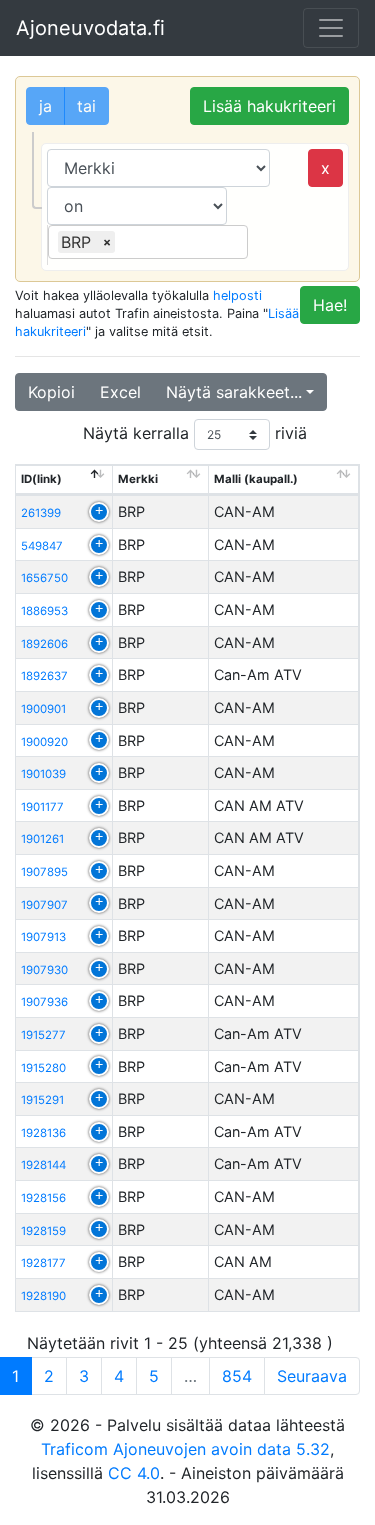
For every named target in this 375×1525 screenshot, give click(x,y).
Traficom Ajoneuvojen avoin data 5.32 (185, 1449)
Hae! (330, 305)
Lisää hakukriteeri (269, 106)
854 (237, 1376)
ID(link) (41, 479)
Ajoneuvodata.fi (90, 28)
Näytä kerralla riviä (195, 433)
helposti (237, 295)
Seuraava (312, 1376)
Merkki (138, 479)
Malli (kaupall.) (256, 479)
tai (86, 106)
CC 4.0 (134, 1473)
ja (45, 106)
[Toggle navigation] (331, 28)
